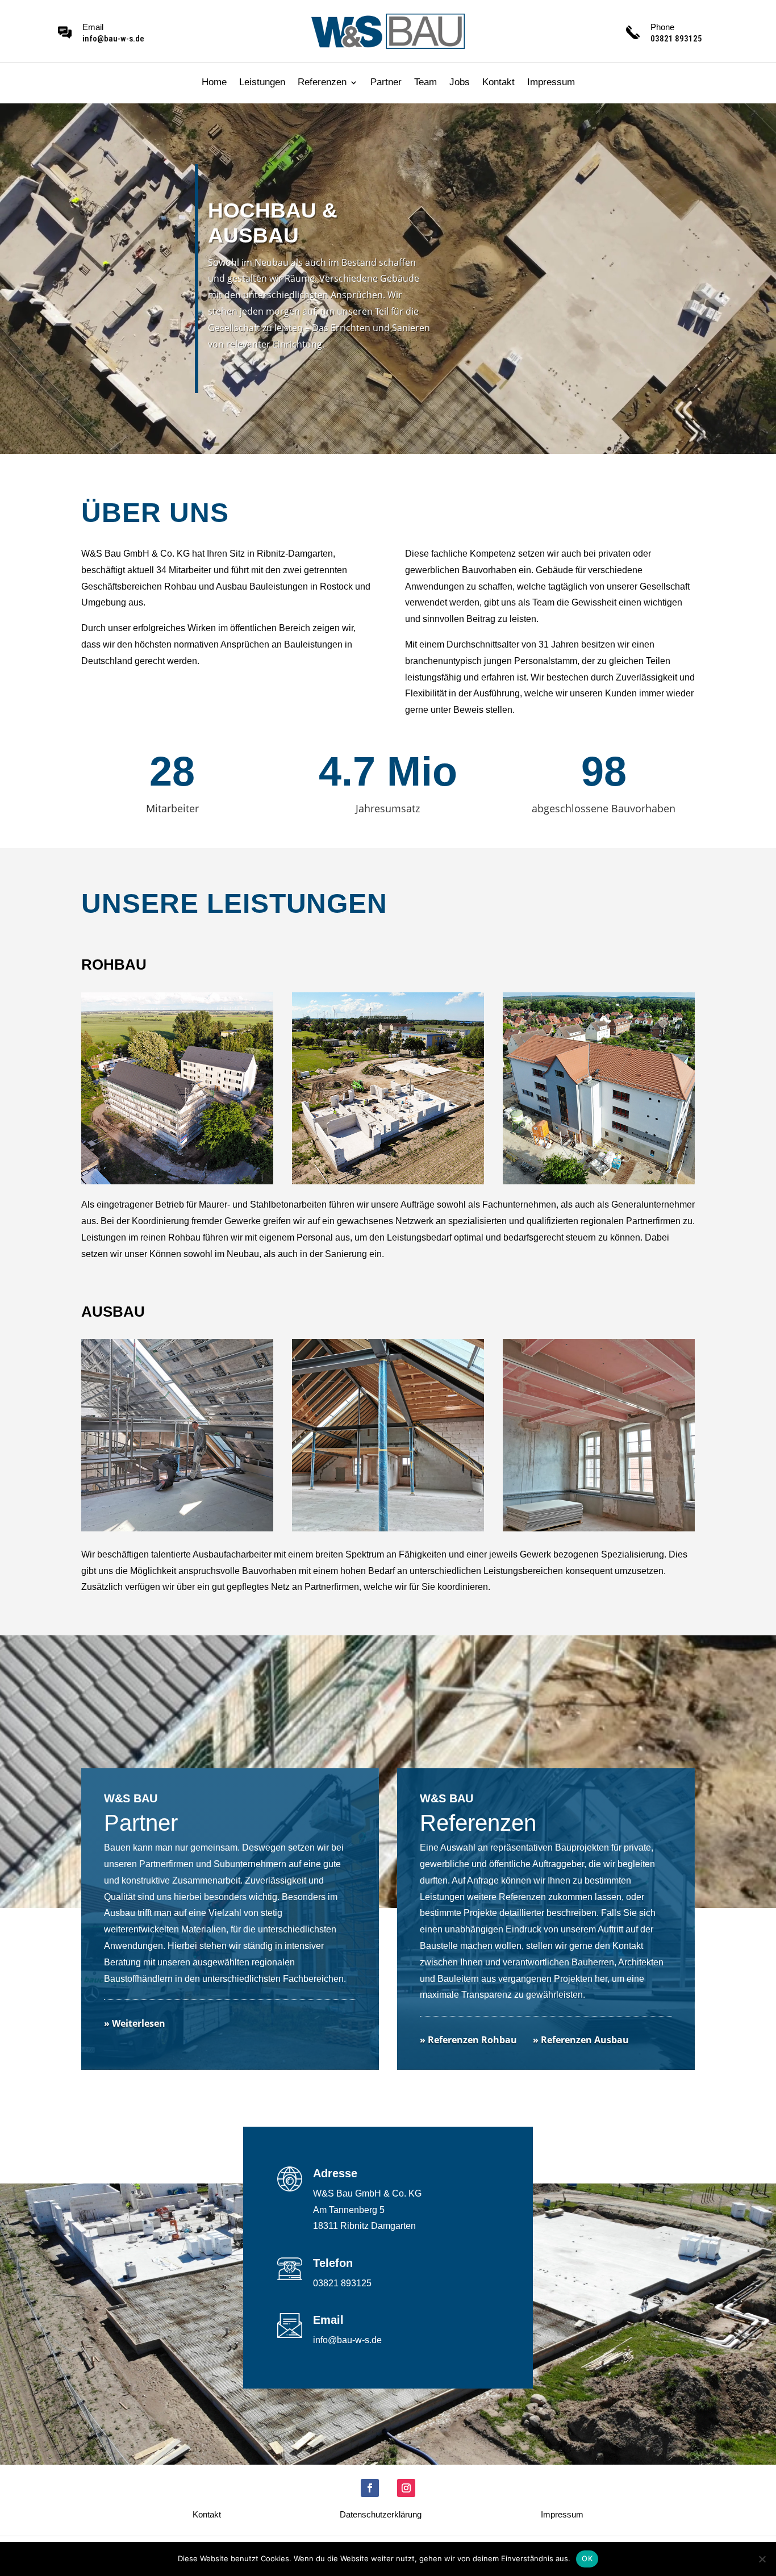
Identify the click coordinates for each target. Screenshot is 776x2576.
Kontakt (498, 83)
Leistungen (262, 83)
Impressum (551, 83)
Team (425, 83)
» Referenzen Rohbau (468, 2040)
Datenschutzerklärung (381, 2515)
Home (214, 83)
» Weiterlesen (135, 2023)
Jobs (460, 83)
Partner (386, 83)
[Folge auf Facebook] (370, 2488)
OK (587, 2558)
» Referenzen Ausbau (581, 2040)
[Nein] (762, 2559)
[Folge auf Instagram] (406, 2488)
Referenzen (322, 83)
